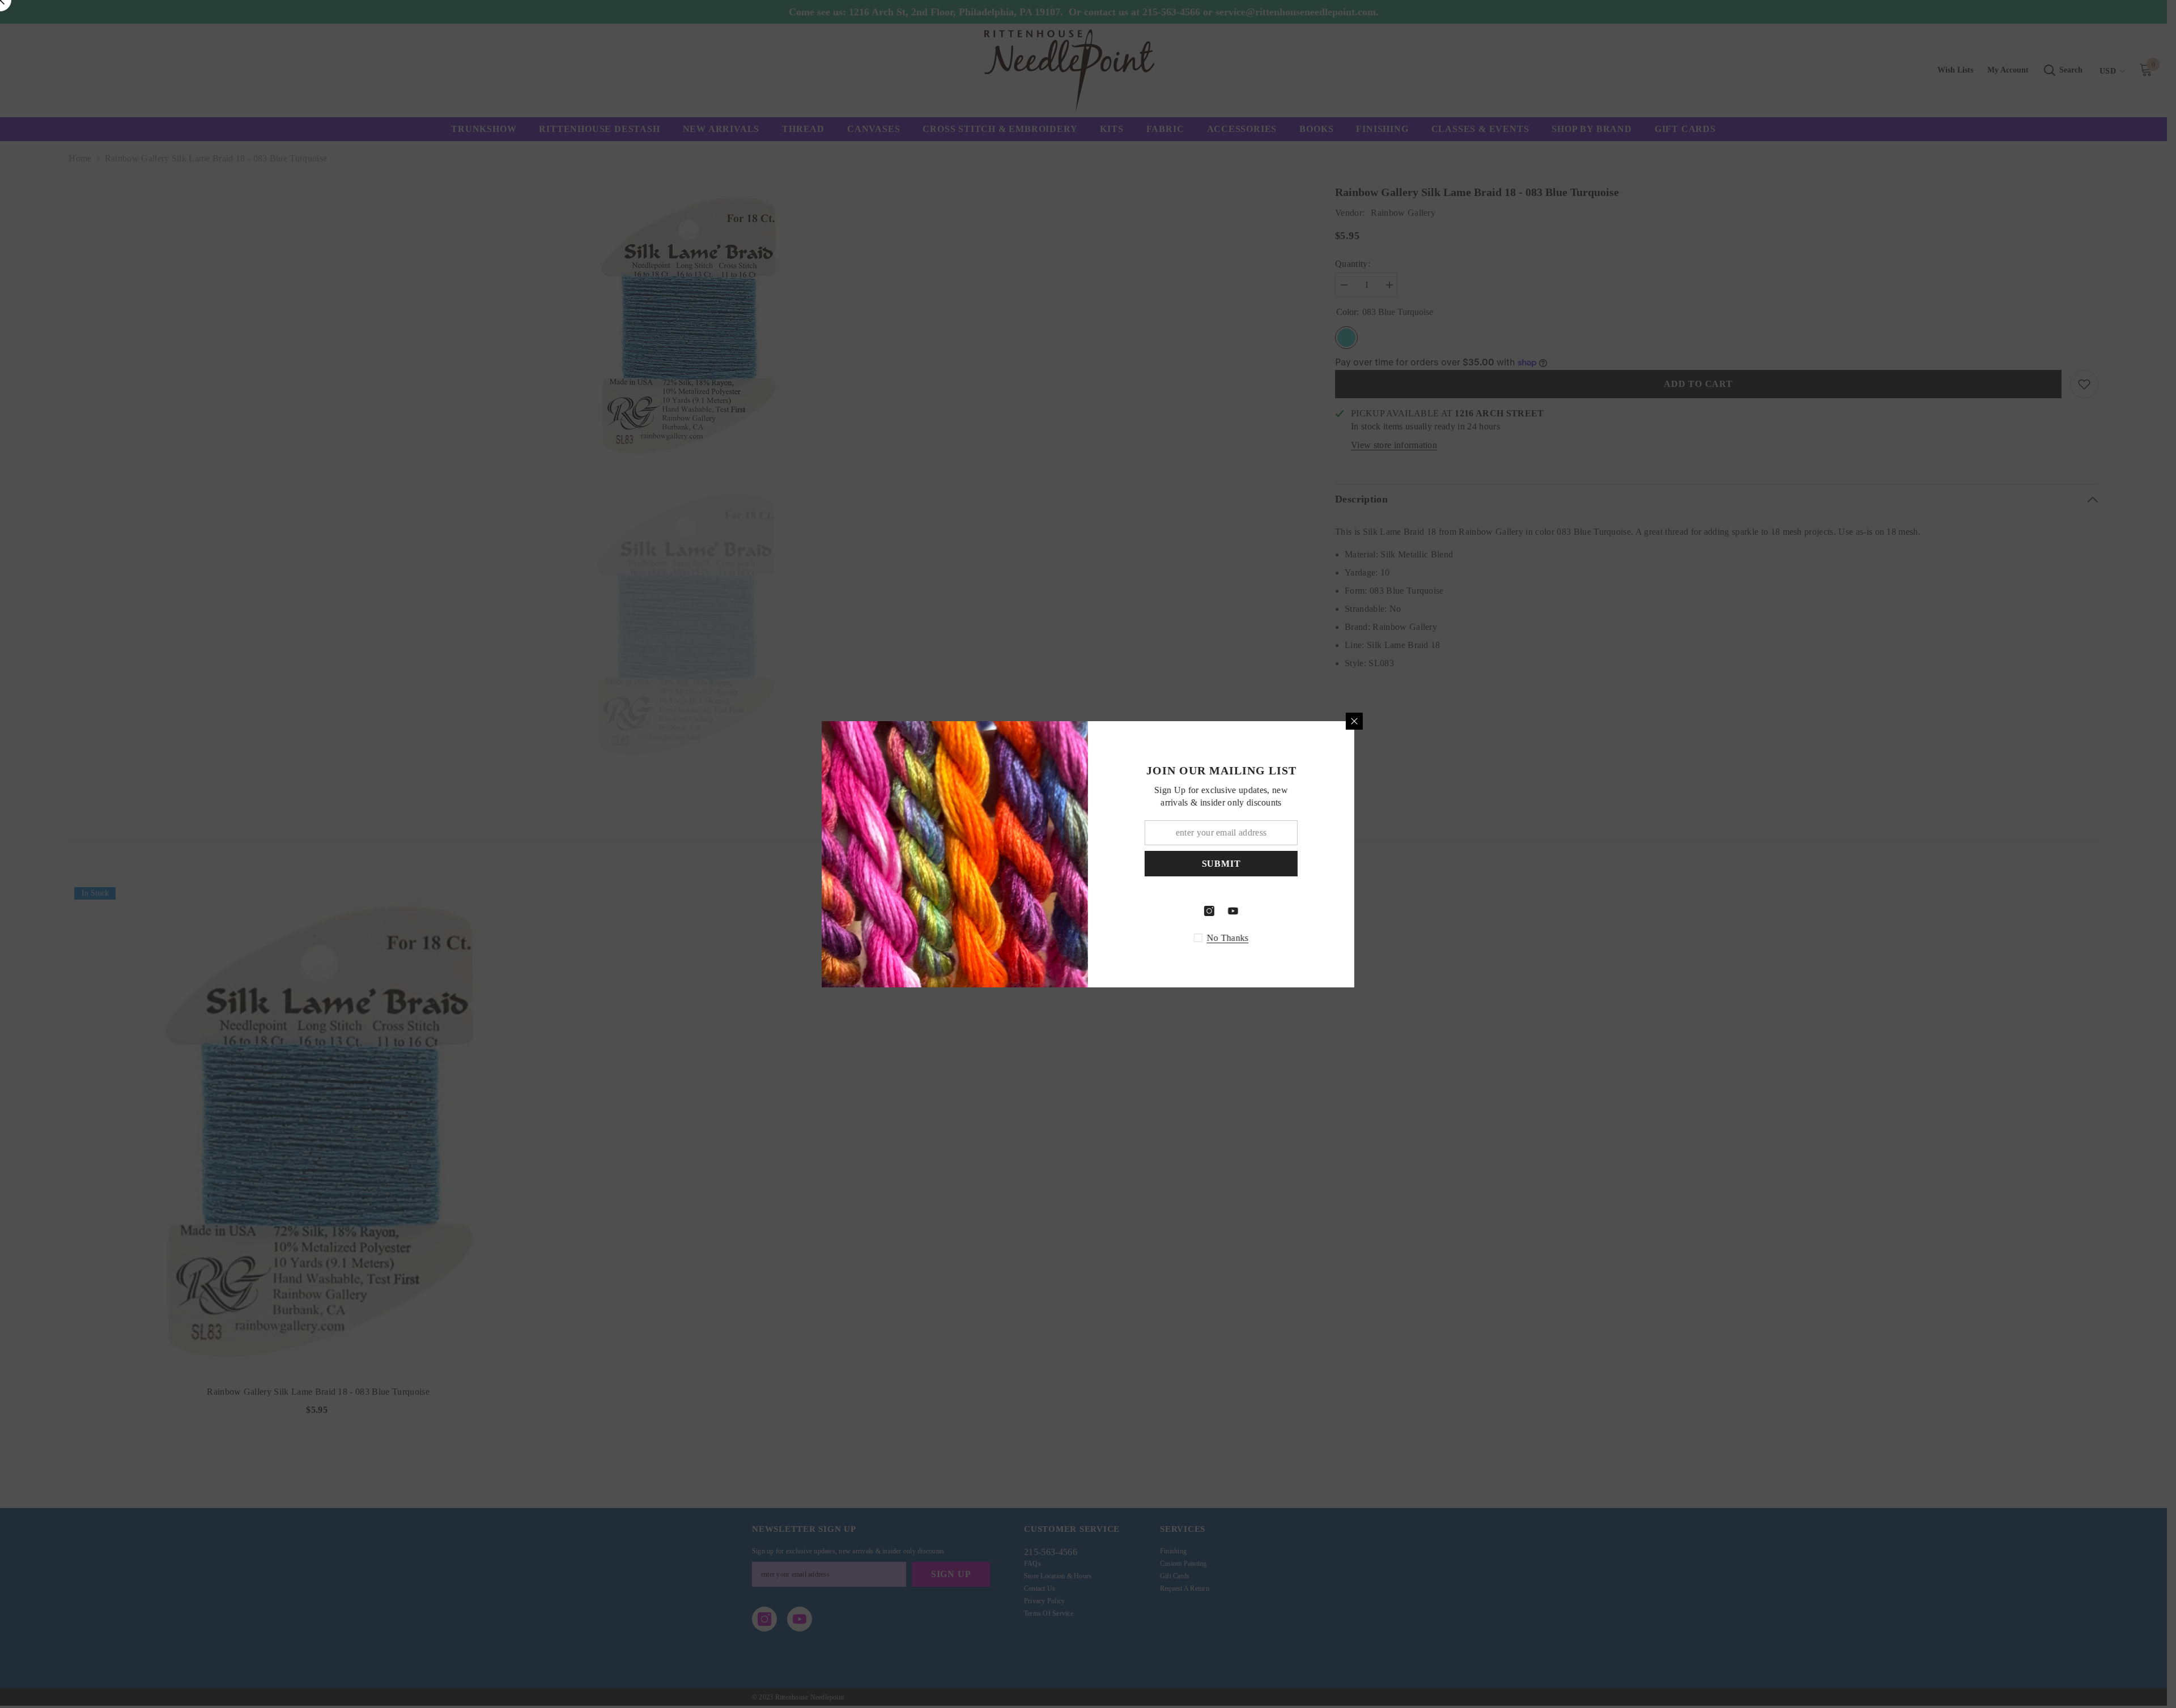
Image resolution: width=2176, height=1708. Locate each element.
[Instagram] (1209, 911)
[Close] (1354, 721)
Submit (1221, 863)
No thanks (1228, 938)
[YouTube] (1233, 911)
